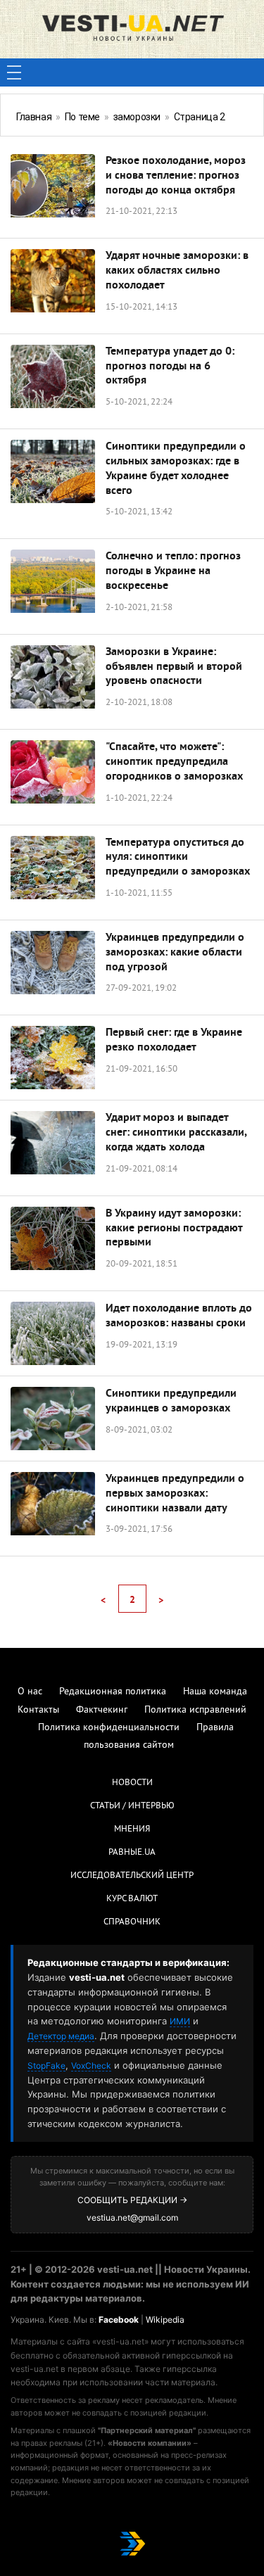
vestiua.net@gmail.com (132, 2217)
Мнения (132, 1829)
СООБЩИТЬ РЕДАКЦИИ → (132, 2200)
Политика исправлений (195, 1710)
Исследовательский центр (132, 1876)
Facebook (119, 2320)
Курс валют (132, 1899)
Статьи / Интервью (132, 1806)
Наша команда (215, 1692)
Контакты (38, 1710)
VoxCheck (91, 2066)
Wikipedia (165, 2320)
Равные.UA (132, 1853)
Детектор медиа (61, 2036)
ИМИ (180, 2021)
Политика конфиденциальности (109, 1728)
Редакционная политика (113, 1692)
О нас (30, 1692)
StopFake (46, 2066)
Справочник (132, 1922)
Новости (132, 1783)
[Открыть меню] (14, 72)
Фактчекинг (102, 1710)
